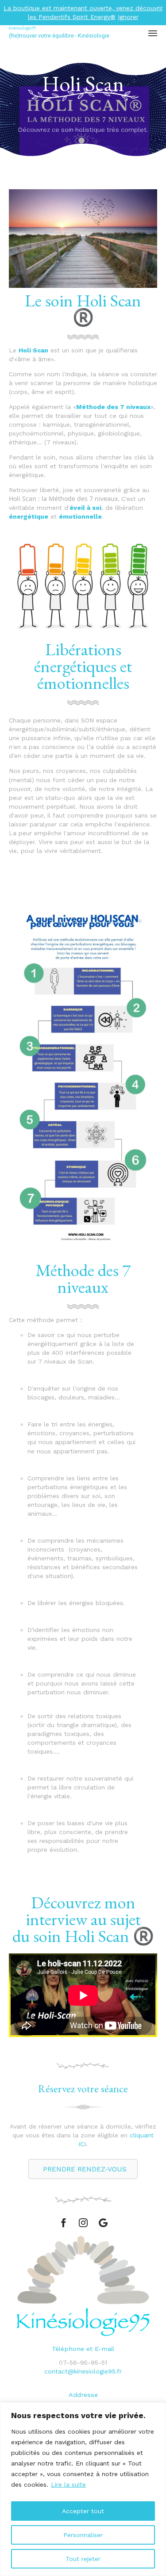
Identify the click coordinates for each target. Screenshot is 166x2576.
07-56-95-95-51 (83, 2362)
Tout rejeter (83, 2559)
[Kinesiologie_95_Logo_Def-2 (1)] (83, 2334)
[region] (83, 2489)
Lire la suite (68, 2484)
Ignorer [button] (128, 17)
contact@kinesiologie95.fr (83, 2371)
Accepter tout (83, 2511)
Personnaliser (83, 2535)
